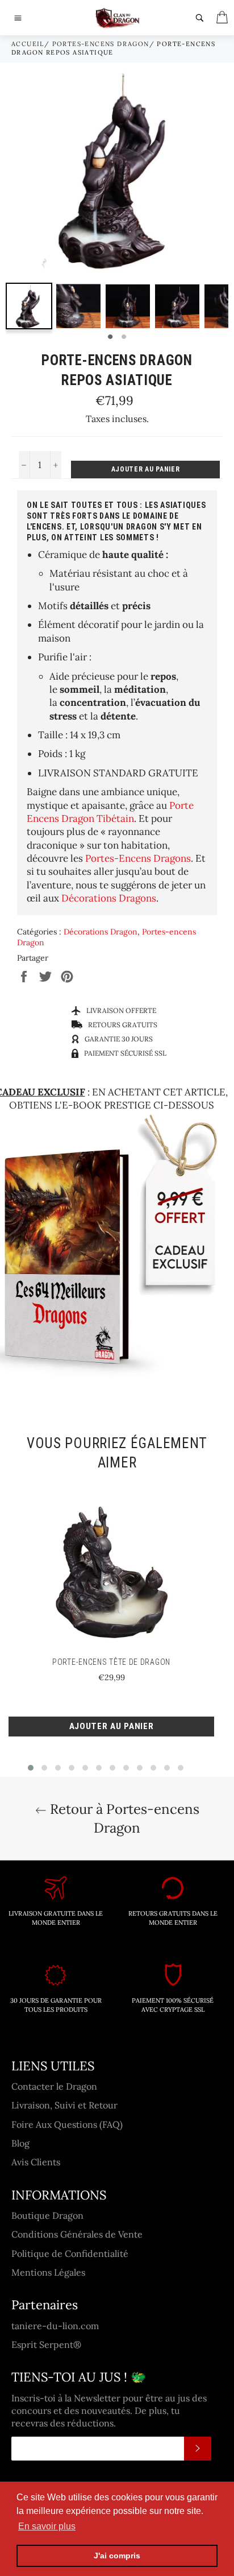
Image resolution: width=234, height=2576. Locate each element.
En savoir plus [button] (47, 2526)
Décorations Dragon (101, 932)
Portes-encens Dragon (101, 44)
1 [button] (110, 337)
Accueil (28, 44)
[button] (31, 1768)
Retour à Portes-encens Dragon (123, 1818)
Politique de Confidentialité (70, 2254)
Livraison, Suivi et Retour (64, 2105)
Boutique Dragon (47, 2215)
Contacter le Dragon (54, 2086)
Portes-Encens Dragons (138, 858)
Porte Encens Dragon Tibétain (110, 812)
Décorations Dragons (109, 898)
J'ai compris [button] (117, 2556)
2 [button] (124, 337)
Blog (20, 2143)
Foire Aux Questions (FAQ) (67, 2124)
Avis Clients (36, 2162)
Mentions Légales (48, 2272)
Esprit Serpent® (46, 2345)
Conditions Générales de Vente (77, 2234)
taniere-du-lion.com (55, 2326)
